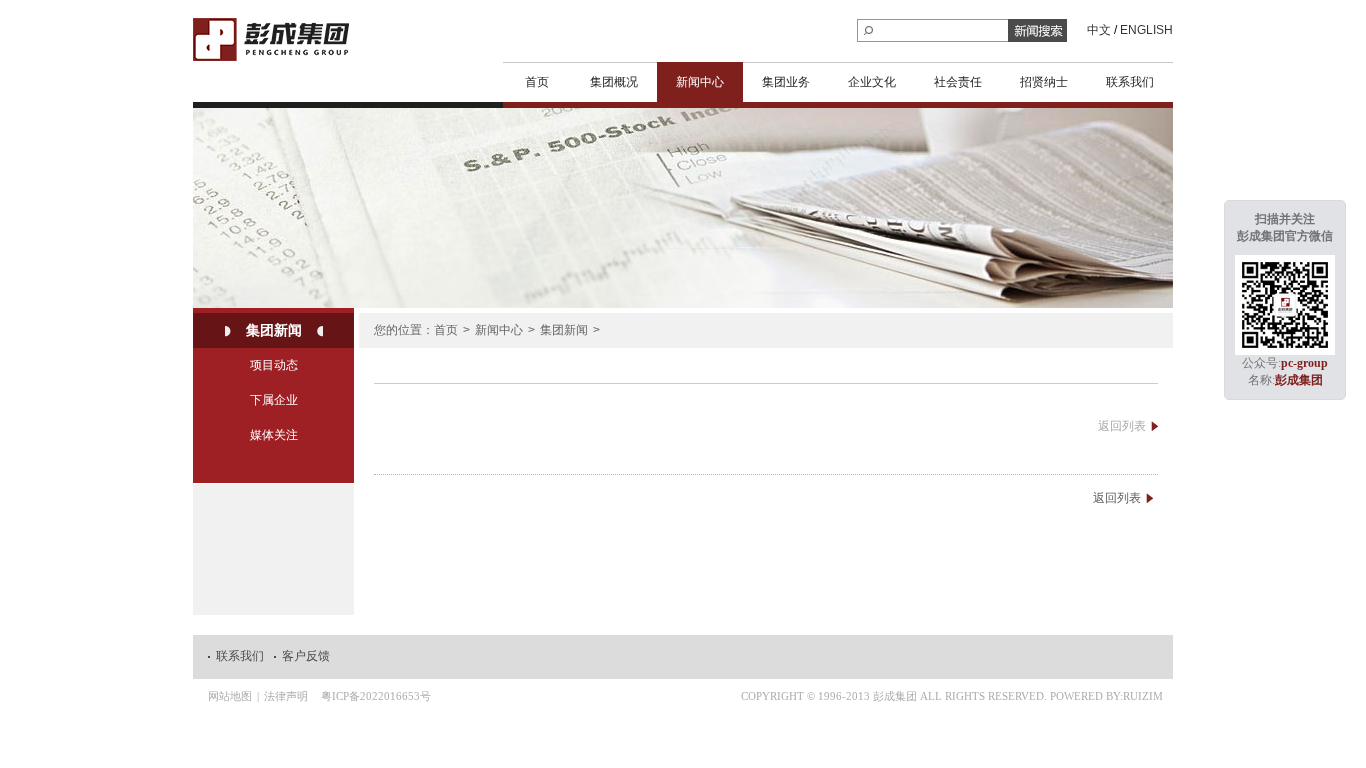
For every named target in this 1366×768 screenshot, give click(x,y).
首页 (537, 82)
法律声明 (286, 696)
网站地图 (230, 696)
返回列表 (1122, 426)
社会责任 (958, 82)
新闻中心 (700, 82)
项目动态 (274, 365)
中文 (1099, 30)
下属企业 (274, 400)
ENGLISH (1146, 30)
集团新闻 (274, 330)
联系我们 (1130, 82)
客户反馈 (306, 656)
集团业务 (786, 82)
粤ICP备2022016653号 (376, 696)
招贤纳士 (1044, 82)
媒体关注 (274, 435)
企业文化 (872, 82)
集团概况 (614, 82)
